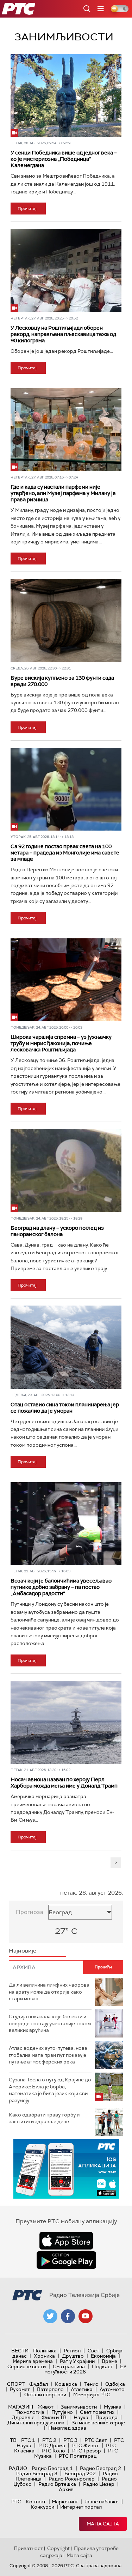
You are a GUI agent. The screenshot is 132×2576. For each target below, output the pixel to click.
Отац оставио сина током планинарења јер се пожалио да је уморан (65, 1408)
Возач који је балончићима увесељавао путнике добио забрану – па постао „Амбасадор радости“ (61, 1587)
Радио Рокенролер (72, 2479)
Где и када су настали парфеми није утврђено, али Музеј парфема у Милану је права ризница (63, 493)
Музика (113, 2407)
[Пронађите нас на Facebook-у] (68, 2316)
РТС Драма (52, 2445)
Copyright (58, 2548)
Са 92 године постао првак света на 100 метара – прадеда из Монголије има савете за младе (65, 853)
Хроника (44, 2356)
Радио (18, 2468)
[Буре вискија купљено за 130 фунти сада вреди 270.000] (66, 620)
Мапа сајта (103, 2524)
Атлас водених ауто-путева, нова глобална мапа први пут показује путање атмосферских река (48, 2055)
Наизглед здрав (67, 2428)
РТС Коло (53, 2451)
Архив (66, 2489)
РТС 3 (70, 2440)
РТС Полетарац (78, 2456)
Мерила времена (33, 2361)
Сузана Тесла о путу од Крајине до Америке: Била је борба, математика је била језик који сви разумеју (50, 2090)
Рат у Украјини (77, 2361)
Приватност (28, 2548)
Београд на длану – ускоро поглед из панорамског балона (57, 1231)
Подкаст (102, 2366)
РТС (16, 2502)
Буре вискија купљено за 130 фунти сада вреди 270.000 (62, 681)
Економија (103, 2356)
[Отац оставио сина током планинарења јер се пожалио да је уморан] (66, 1347)
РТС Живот (86, 2445)
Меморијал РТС (92, 2395)
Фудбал (39, 2384)
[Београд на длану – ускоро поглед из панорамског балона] (66, 1170)
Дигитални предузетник (36, 2423)
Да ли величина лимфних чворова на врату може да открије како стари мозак (49, 1992)
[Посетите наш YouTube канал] (86, 2316)
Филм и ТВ (54, 2417)
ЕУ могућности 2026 (86, 2369)
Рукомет (20, 2389)
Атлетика (82, 2389)
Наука (81, 2417)
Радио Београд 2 (100, 2468)
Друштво (73, 2356)
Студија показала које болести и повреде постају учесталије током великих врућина (50, 2023)
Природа (106, 2417)
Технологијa (30, 2412)
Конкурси (42, 2507)
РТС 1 (28, 2440)
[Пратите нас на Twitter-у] (50, 2316)
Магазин (21, 2407)
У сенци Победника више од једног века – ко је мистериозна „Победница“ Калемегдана (64, 159)
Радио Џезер (99, 2484)
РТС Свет (96, 2440)
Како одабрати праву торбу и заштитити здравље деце (44, 2118)
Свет (93, 2351)
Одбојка (115, 2384)
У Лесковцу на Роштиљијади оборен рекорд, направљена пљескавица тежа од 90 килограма (63, 334)
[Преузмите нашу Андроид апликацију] (66, 2260)
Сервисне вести (27, 2366)
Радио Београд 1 (52, 2468)
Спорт (16, 2384)
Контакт (36, 2502)
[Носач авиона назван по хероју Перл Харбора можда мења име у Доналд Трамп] (66, 1722)
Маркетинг (65, 2502)
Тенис (91, 2384)
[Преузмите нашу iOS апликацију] (66, 2241)
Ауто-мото (112, 2389)
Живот (46, 2407)
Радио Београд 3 (37, 2473)
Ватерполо (50, 2389)
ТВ (13, 2440)
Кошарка (66, 2384)
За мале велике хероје (98, 2423)
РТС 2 (49, 2440)
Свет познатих (97, 2412)
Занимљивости (79, 2407)
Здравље (23, 2417)
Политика (45, 2351)
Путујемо (62, 2412)
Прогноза (30, 1912)
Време (109, 2361)
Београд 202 (80, 2473)
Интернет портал (81, 2507)
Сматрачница (69, 2366)
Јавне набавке (101, 2502)
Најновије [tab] (23, 1951)
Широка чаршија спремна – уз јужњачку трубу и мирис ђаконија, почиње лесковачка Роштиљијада (61, 1043)
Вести (20, 2351)
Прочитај (27, 209)
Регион (72, 2351)
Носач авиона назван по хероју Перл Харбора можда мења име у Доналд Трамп (64, 1783)
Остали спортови (45, 2395)
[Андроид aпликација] (66, 2169)
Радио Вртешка (57, 2484)
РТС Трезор (87, 2451)
